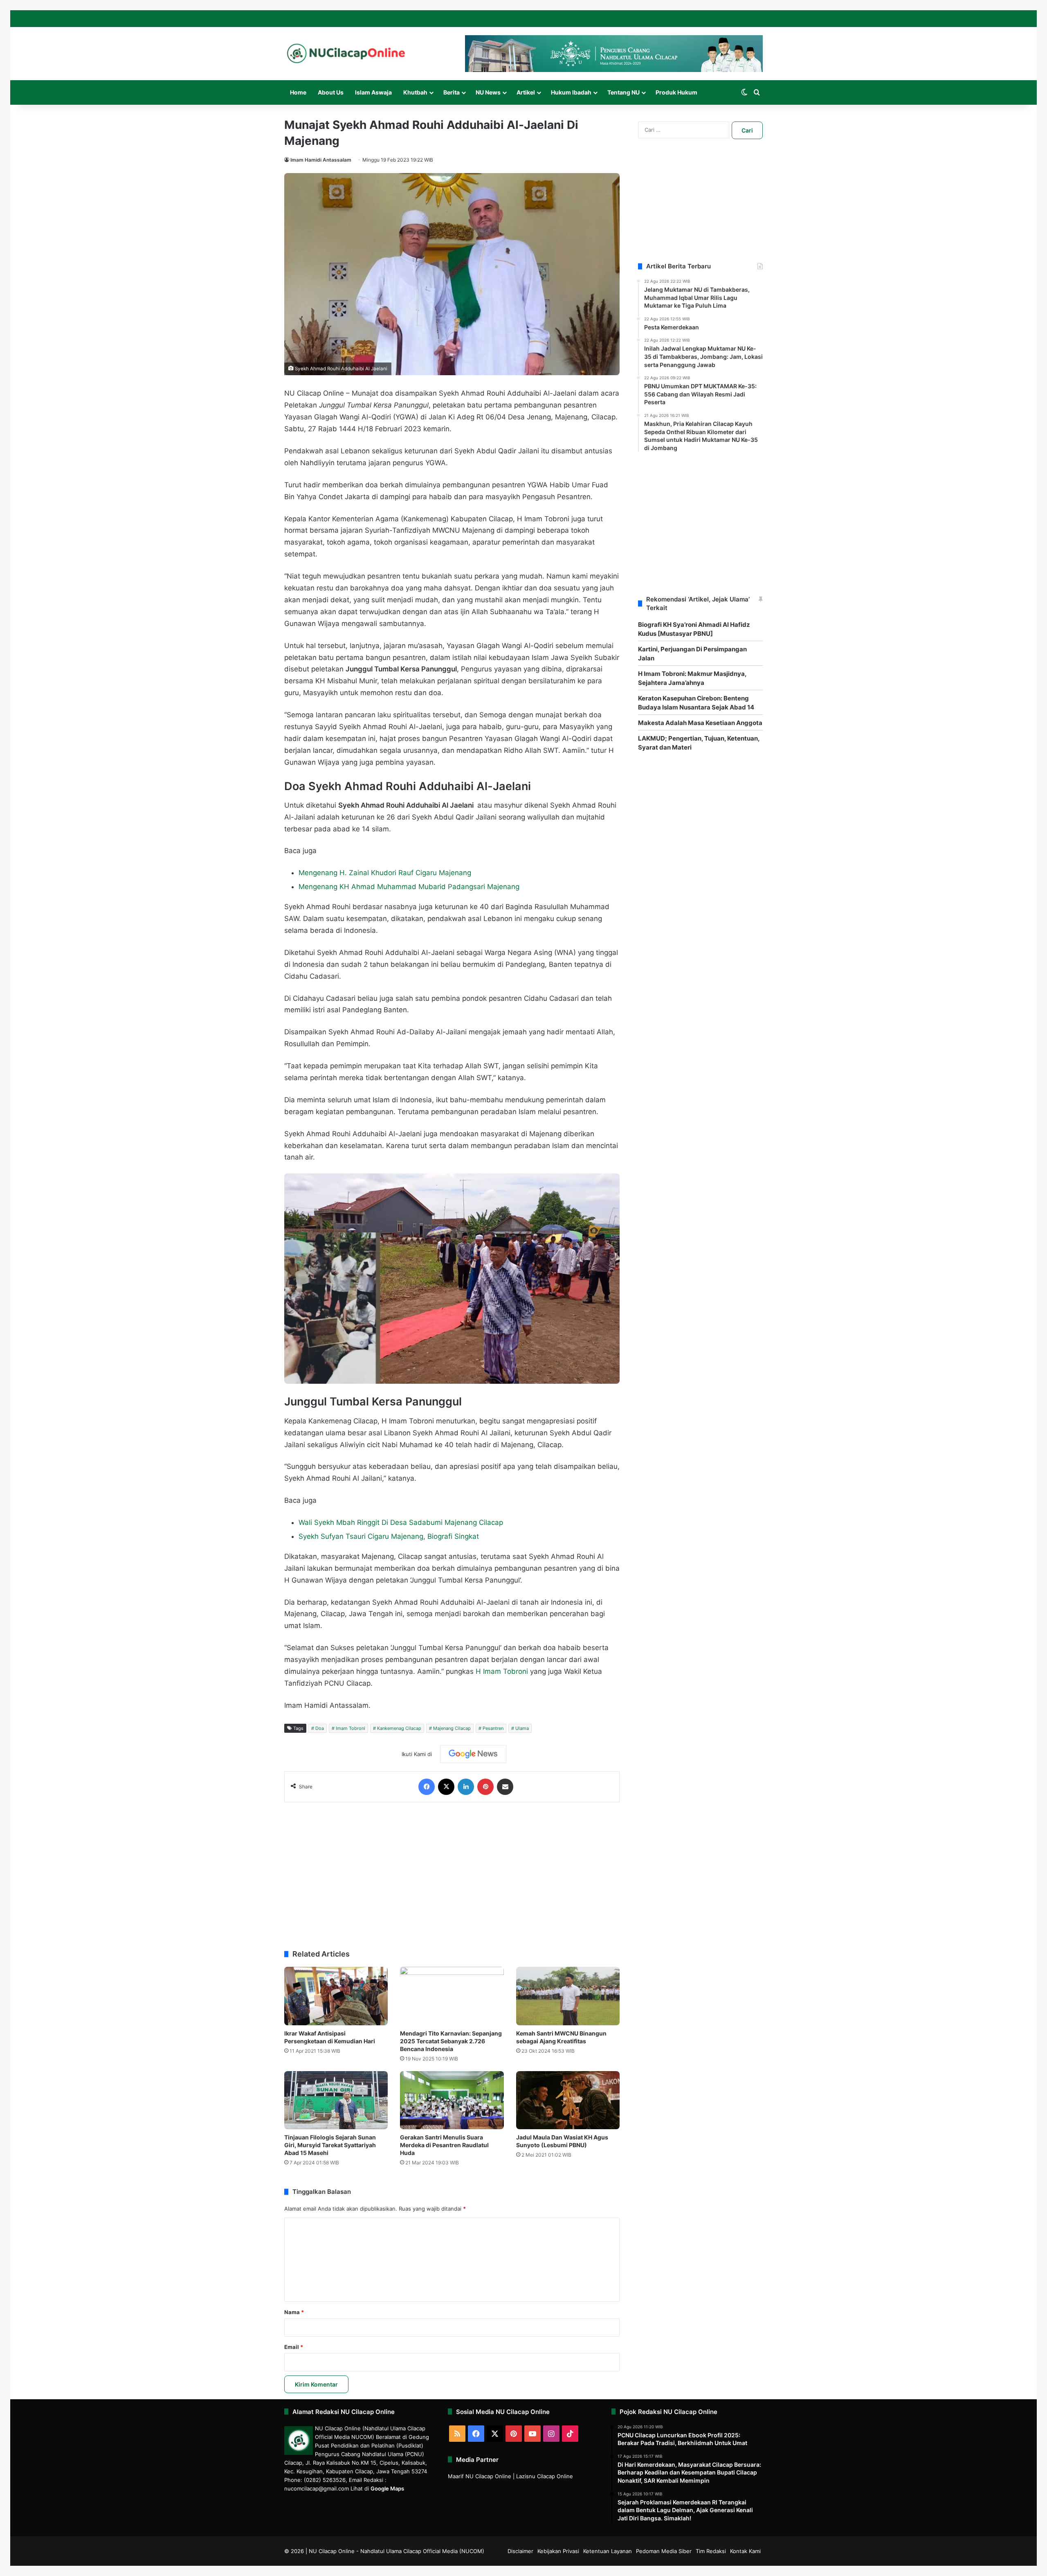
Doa (320, 1728)
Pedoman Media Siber (664, 2551)
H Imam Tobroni (502, 1671)
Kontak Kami (745, 2551)
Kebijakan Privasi (558, 2551)
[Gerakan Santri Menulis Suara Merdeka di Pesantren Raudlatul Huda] (452, 2100)
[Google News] (473, 1754)
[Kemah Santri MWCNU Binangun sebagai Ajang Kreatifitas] (568, 1996)
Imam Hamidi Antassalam (321, 160)
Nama (294, 2312)
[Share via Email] (505, 1787)
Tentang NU (623, 92)
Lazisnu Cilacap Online (545, 2476)
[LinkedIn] (466, 1787)
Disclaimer (520, 2551)
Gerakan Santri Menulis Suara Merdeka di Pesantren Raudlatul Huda (444, 2145)
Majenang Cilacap (452, 1728)
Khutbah (415, 92)
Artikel (526, 92)
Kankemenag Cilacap (399, 1728)
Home (298, 92)
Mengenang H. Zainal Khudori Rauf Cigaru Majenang (385, 873)
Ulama (522, 1728)
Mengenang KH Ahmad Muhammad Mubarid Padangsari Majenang (409, 887)
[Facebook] (427, 1787)
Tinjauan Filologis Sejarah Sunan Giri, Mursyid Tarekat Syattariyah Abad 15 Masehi (330, 2145)
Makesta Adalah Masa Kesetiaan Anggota (700, 723)
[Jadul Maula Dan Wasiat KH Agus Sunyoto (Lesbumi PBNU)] (568, 2100)
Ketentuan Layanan (608, 2551)
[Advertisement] (452, 1872)
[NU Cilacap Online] (346, 53)
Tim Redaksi (711, 2551)
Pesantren (493, 1728)
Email (294, 2347)
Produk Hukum (676, 92)
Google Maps (387, 2488)
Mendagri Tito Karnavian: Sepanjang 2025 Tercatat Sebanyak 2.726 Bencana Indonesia (451, 2041)
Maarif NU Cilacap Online (480, 2476)
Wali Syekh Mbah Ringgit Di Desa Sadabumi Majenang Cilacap (401, 1522)
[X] (446, 1787)
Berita (452, 92)
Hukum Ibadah (571, 92)
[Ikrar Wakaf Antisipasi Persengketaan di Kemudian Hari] (336, 1996)
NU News (488, 92)
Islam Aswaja (373, 92)
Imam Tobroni (350, 1728)
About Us (331, 92)
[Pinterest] (485, 1787)
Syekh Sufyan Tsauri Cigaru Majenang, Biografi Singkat (389, 1536)
